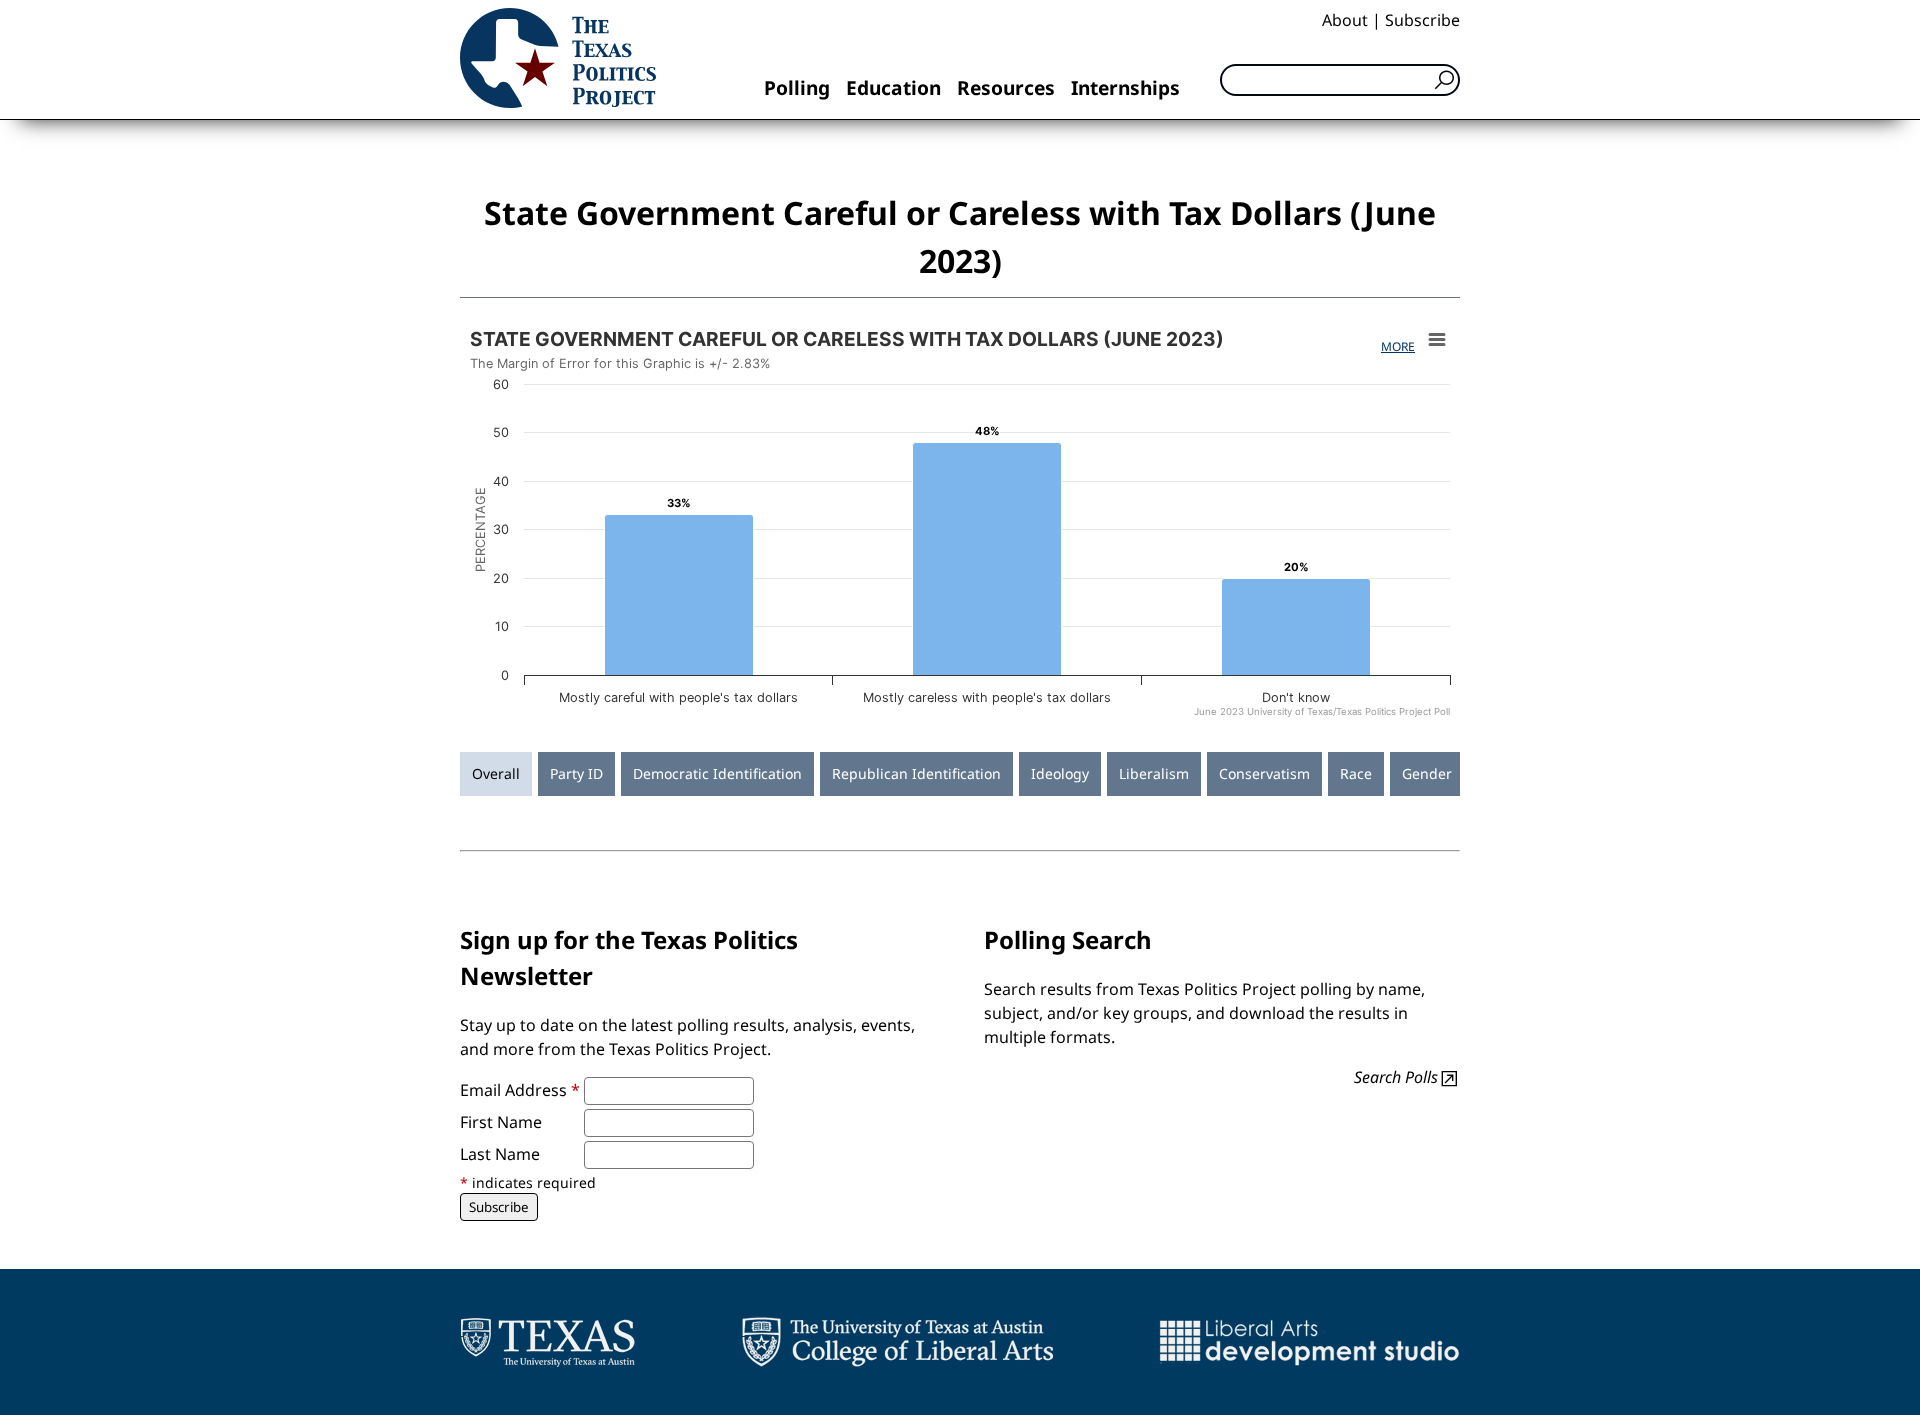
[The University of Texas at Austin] (547, 1342)
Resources (1006, 87)
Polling (797, 87)
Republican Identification (916, 773)
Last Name (500, 1154)
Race (1356, 773)
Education (893, 87)
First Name (501, 1122)
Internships (1125, 87)
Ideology (1060, 773)
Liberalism (1154, 773)
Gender (1427, 773)
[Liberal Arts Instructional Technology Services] (1309, 1342)
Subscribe (1422, 20)
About (1345, 20)
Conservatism (1264, 773)
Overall (496, 773)
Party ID (576, 773)
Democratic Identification (717, 773)
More (1398, 346)
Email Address (520, 1090)
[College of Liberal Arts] (897, 1342)
